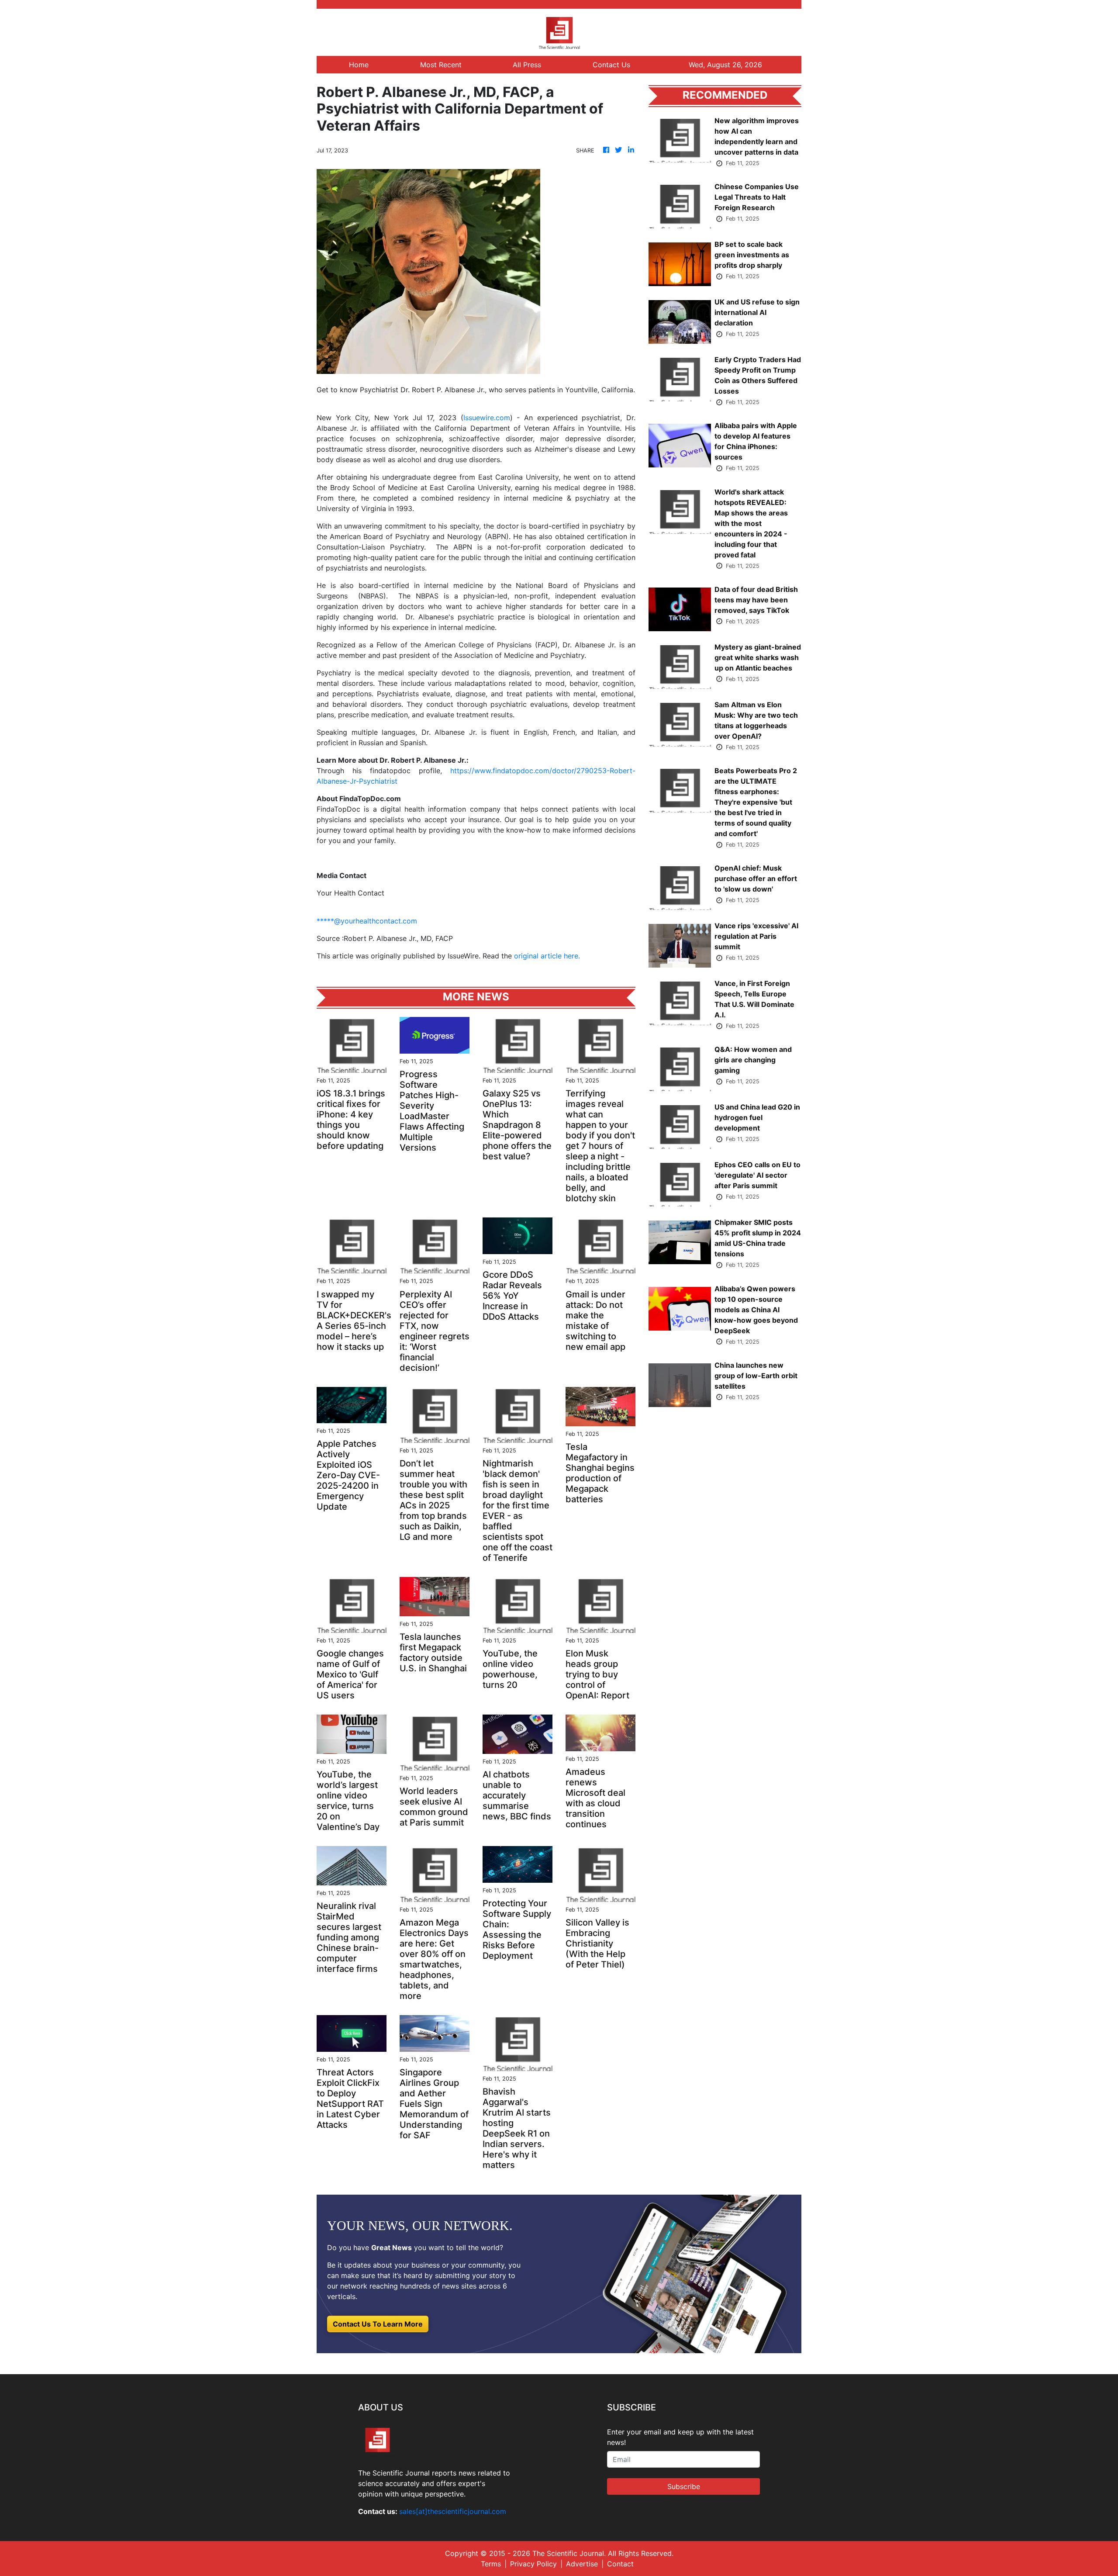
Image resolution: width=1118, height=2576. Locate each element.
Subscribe (684, 2486)
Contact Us (611, 65)
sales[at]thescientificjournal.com (453, 2511)
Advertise (582, 2564)
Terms (491, 2564)
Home (359, 65)
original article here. (547, 956)
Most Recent (441, 65)
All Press (527, 65)
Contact (620, 2564)
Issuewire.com (487, 418)
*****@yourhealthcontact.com (367, 921)
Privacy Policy (533, 2564)
